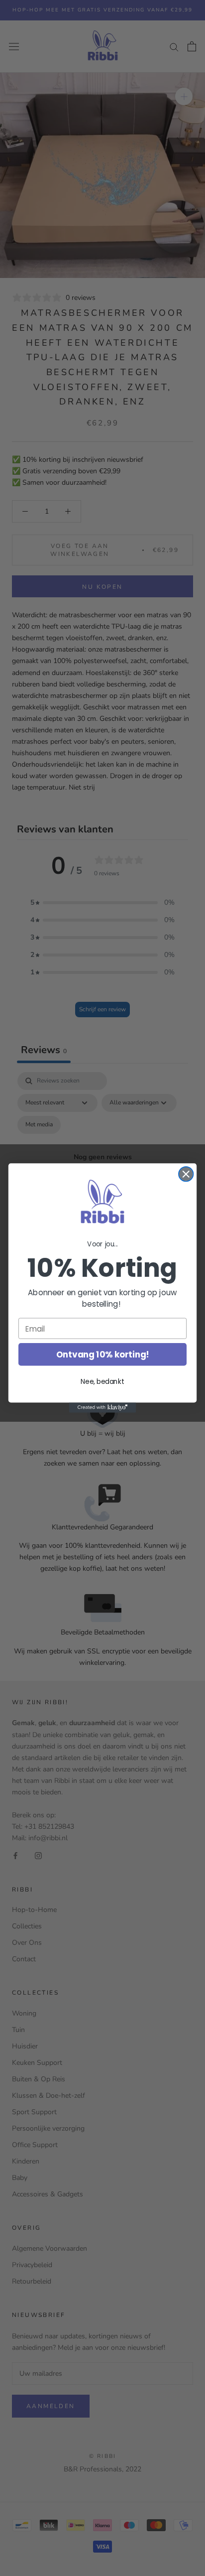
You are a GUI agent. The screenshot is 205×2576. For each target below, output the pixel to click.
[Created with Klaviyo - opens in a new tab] (103, 1407)
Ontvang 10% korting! (103, 1355)
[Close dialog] (186, 1174)
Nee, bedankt (102, 1382)
